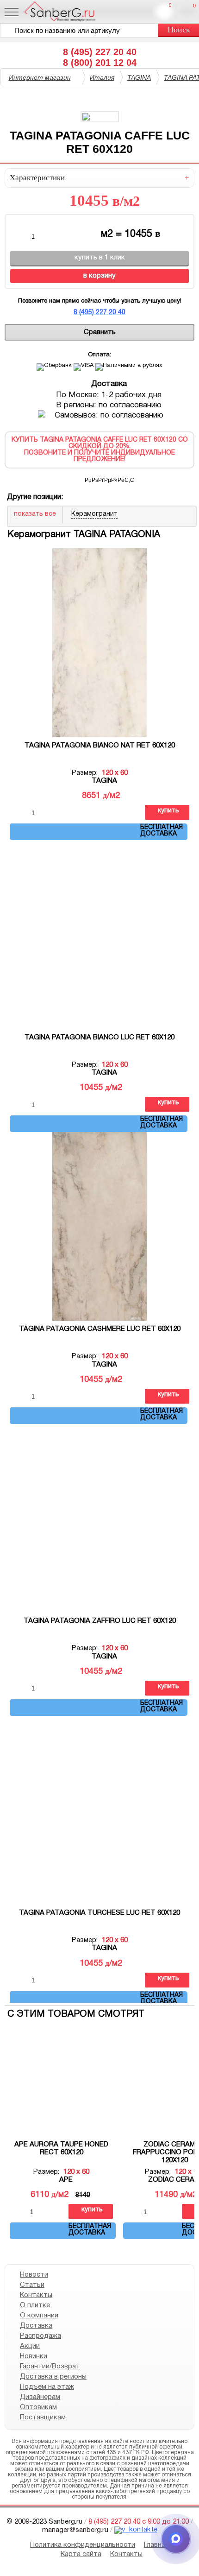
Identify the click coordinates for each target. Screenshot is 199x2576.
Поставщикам (43, 2418)
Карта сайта (81, 2554)
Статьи (32, 2285)
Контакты (36, 2295)
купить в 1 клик (100, 258)
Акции (30, 2346)
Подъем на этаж (47, 2387)
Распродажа (40, 2336)
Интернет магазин (40, 77)
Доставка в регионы (53, 2377)
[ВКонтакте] (104, 479)
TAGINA (139, 77)
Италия (102, 77)
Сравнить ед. (170, 6)
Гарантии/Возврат (50, 2367)
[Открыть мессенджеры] (176, 2539)
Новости (34, 2275)
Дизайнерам (40, 2397)
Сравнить (100, 332)
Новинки (34, 2356)
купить (168, 811)
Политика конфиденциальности (83, 2545)
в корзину (99, 276)
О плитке (35, 2305)
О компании (39, 2316)
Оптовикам (38, 2407)
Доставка (36, 2326)
